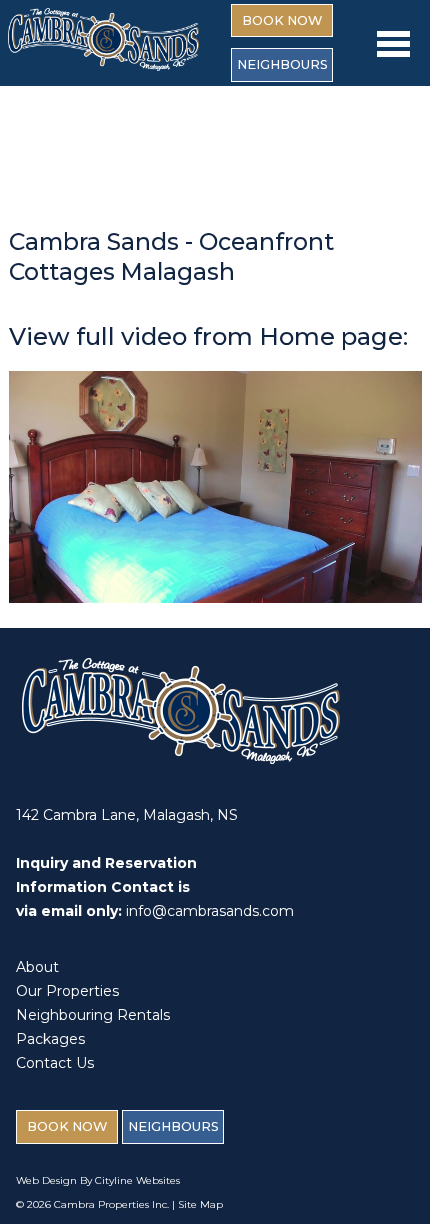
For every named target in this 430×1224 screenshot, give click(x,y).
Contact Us (55, 1063)
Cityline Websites (137, 1180)
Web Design (46, 1180)
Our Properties (67, 991)
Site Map (200, 1204)
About (37, 967)
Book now (282, 20)
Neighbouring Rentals (93, 1015)
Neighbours (282, 64)
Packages (50, 1039)
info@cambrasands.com (210, 911)
